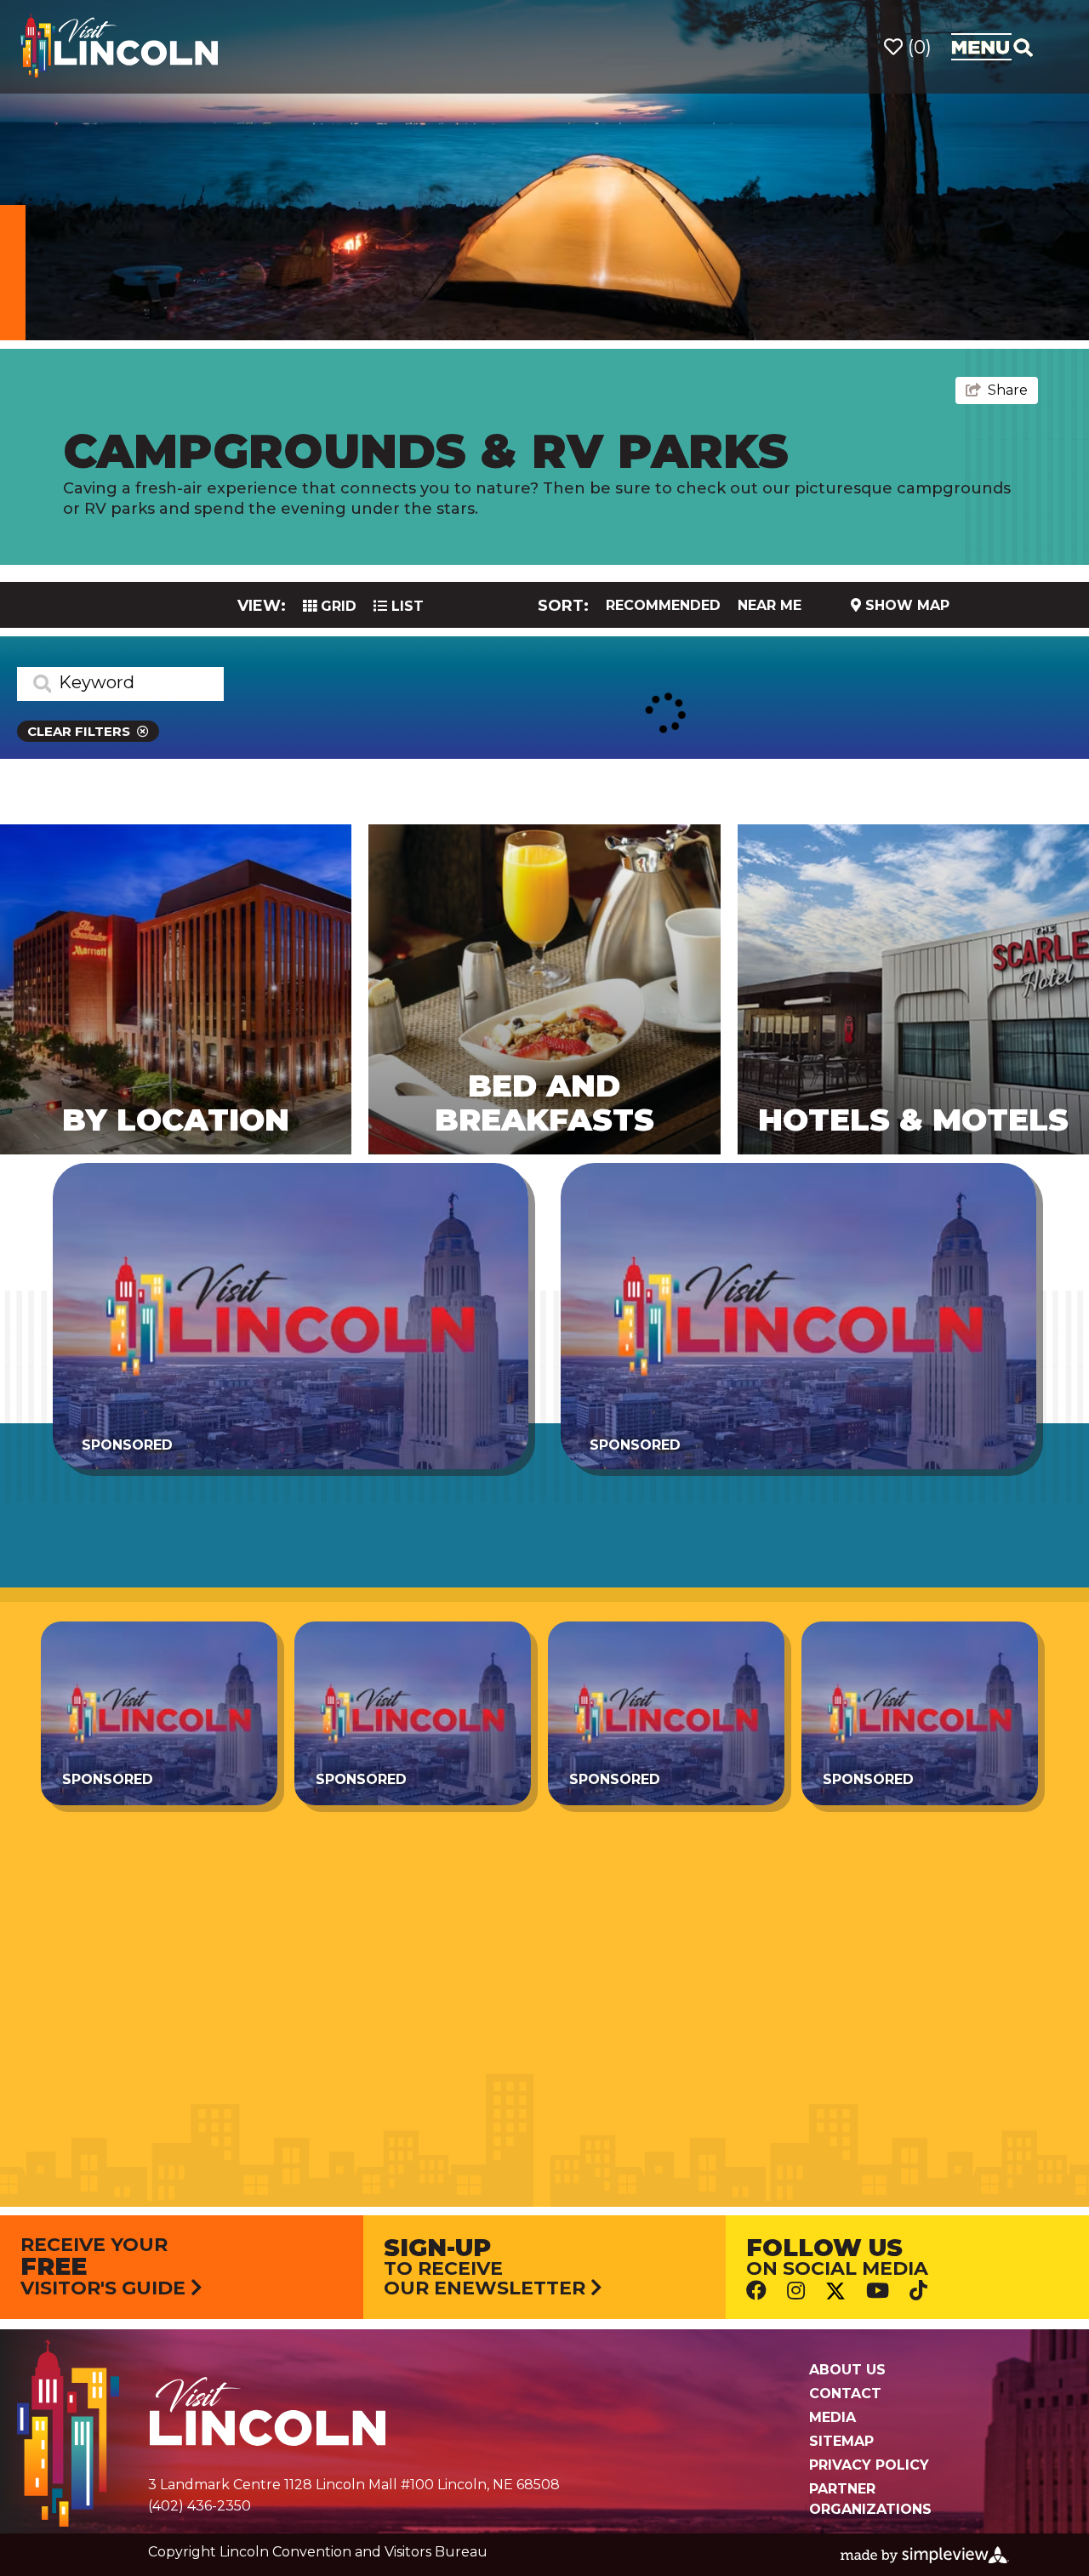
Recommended (663, 605)
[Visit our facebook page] (756, 2290)
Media (832, 2417)
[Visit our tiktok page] (918, 2290)
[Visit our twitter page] (835, 2291)
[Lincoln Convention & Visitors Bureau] (119, 46)
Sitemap (841, 2441)
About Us (847, 2370)
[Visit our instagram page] (796, 2290)
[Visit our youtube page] (878, 2290)
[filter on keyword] (34, 684)
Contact (845, 2394)
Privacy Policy (869, 2465)
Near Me (770, 605)
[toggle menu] (992, 47)
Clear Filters (79, 731)
